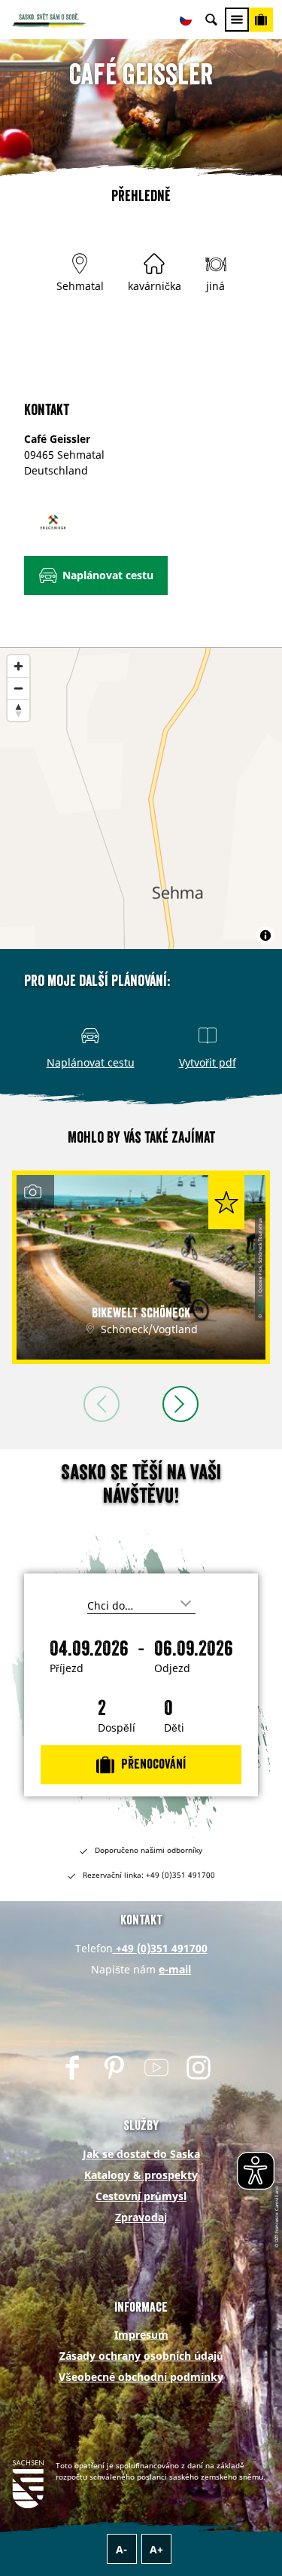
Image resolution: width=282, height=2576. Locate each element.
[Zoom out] (18, 688)
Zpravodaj (141, 2217)
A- (121, 2549)
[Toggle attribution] (265, 935)
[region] (141, 798)
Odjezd (172, 1668)
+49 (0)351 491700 (160, 1948)
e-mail (175, 1969)
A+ (156, 2549)
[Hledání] (211, 20)
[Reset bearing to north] (18, 710)
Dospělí (117, 1728)
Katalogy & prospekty (141, 2175)
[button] (96, 575)
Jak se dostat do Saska (141, 2154)
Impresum (141, 2335)
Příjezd (67, 1668)
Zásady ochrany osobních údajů (141, 2356)
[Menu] (237, 20)
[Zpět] (102, 1404)
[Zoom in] (18, 666)
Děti (174, 1728)
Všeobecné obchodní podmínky (141, 2377)
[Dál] (180, 1404)
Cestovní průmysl (141, 2196)
